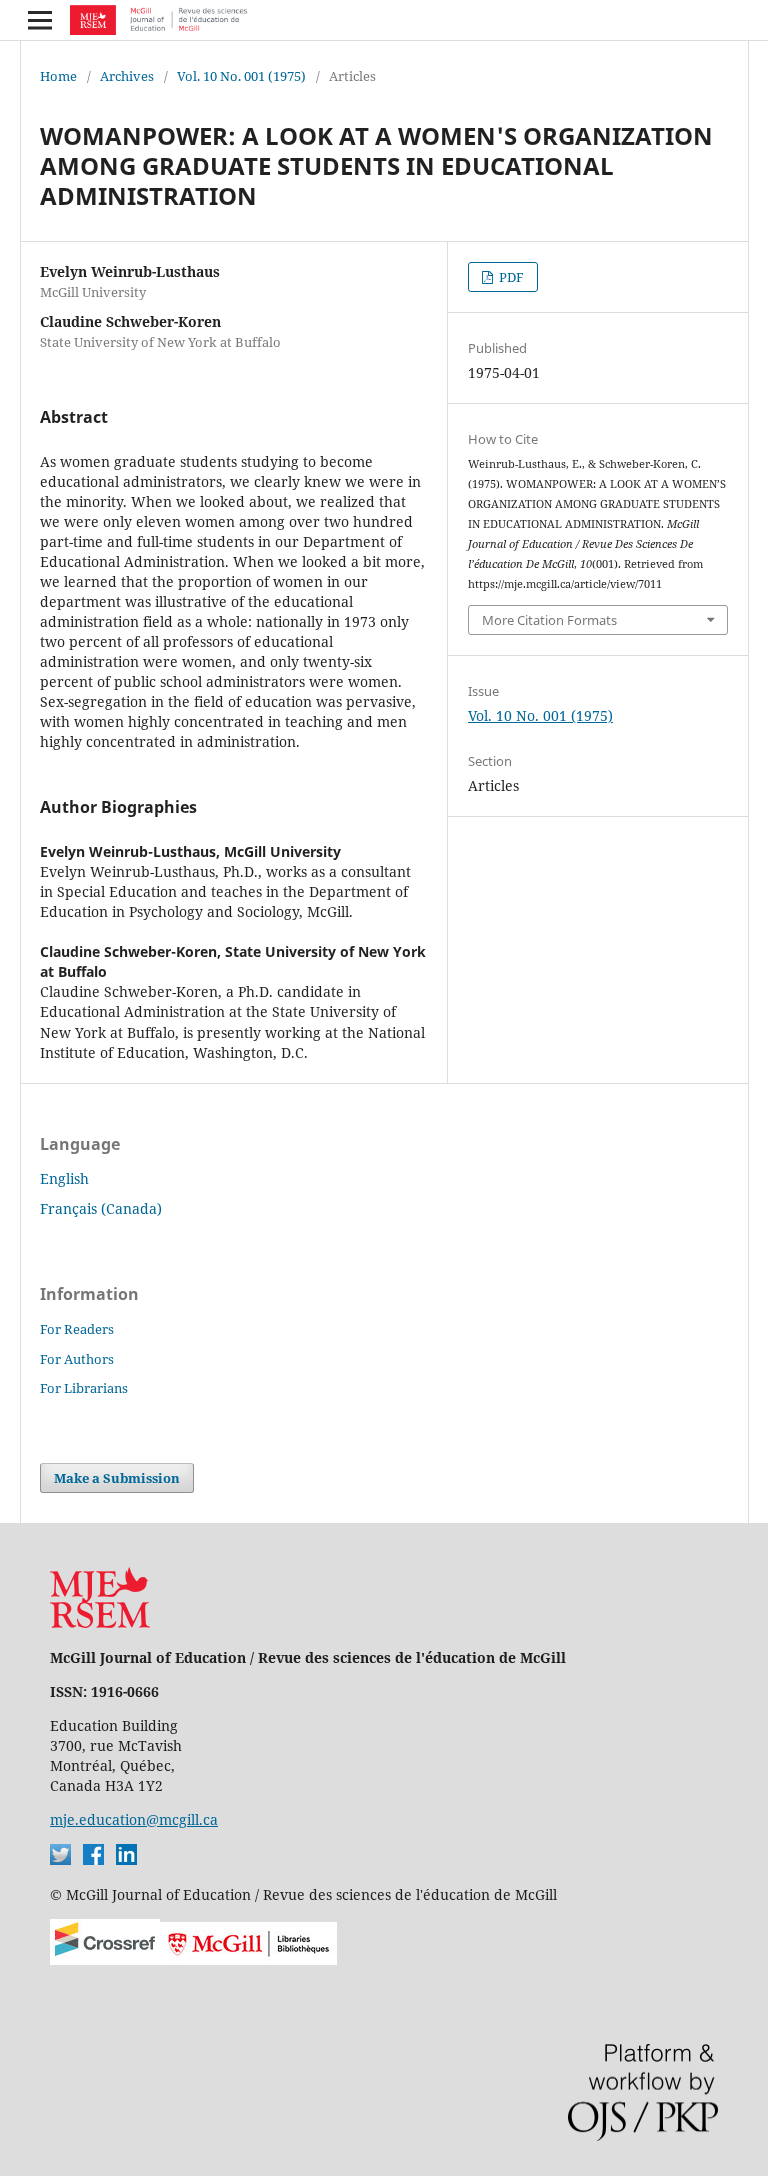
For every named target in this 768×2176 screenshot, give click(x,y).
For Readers (77, 1329)
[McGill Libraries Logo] (248, 1959)
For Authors (77, 1359)
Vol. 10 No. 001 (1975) (241, 76)
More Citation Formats (549, 620)
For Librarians (84, 1388)
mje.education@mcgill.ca (134, 1819)
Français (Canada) (101, 1208)
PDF (510, 277)
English (64, 1178)
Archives (127, 76)
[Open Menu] (40, 20)
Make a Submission (117, 1478)
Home (58, 76)
